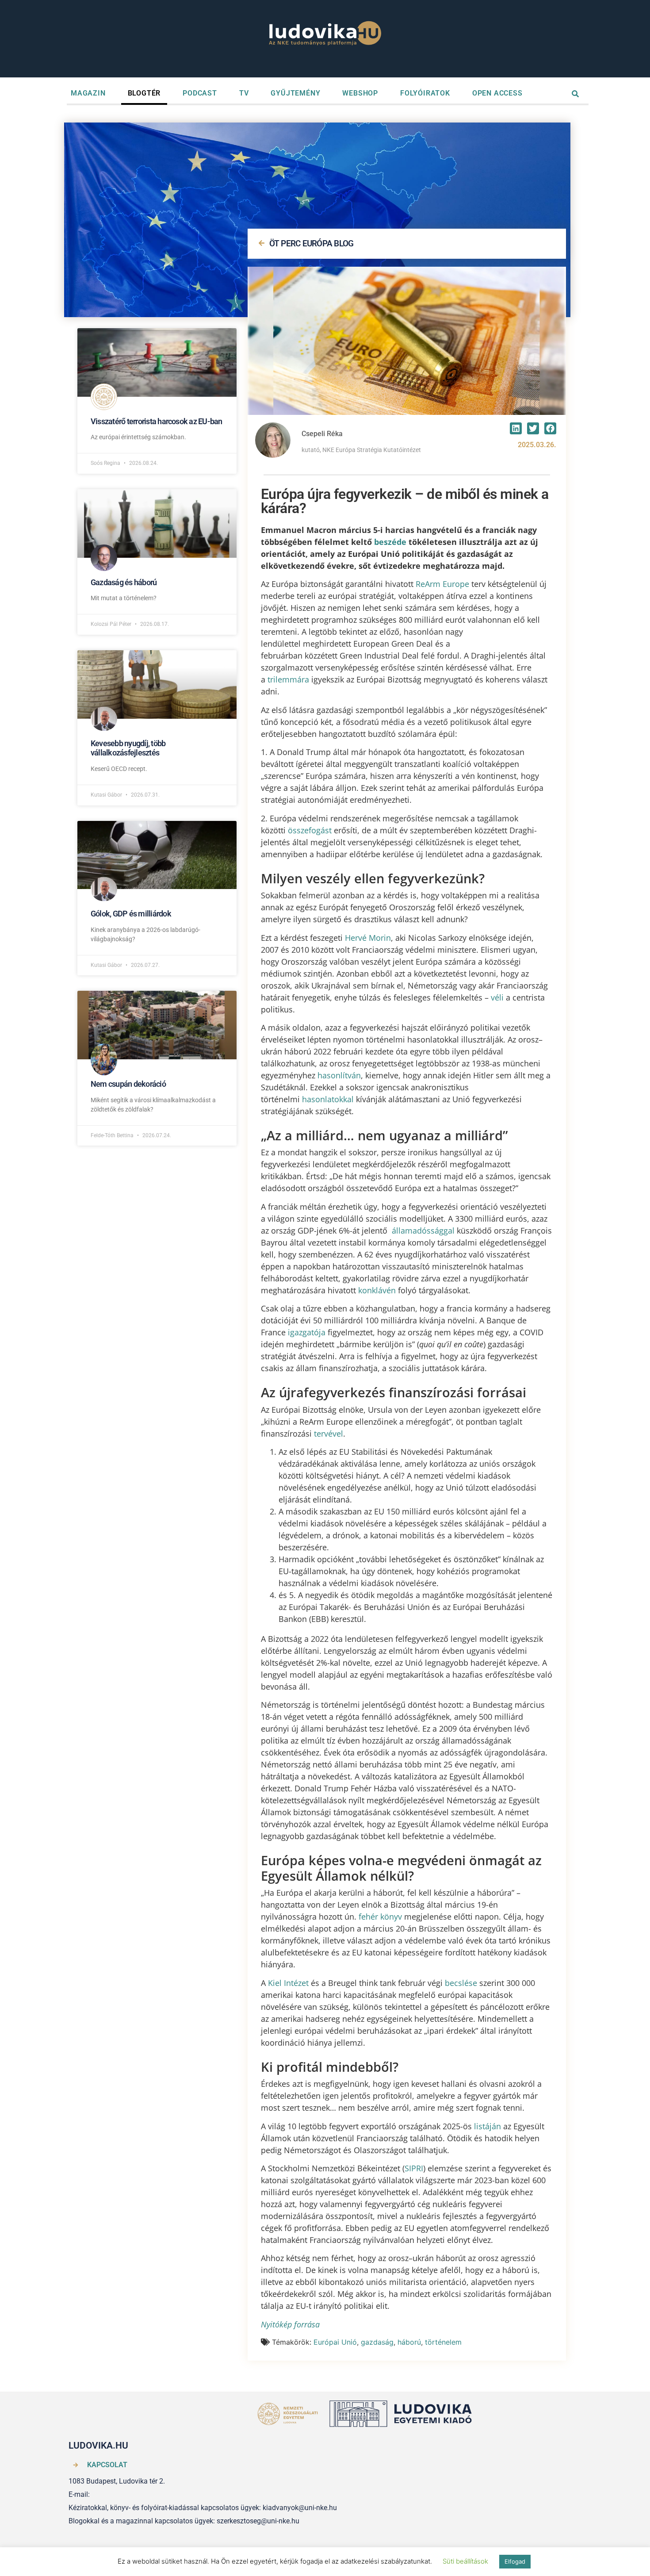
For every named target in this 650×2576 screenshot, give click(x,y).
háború (409, 2342)
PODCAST (200, 93)
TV (244, 93)
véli (497, 997)
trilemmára (288, 679)
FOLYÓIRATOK (425, 93)
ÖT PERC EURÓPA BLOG (312, 243)
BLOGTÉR (144, 93)
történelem (443, 2342)
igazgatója (307, 1332)
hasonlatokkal (328, 1099)
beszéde (390, 542)
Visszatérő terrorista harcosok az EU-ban (157, 421)
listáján (487, 2126)
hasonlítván (339, 1075)
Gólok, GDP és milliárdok (131, 914)
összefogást (310, 830)
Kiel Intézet (288, 1983)
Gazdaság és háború (124, 582)
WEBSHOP (360, 93)
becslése (461, 1983)
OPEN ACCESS (497, 93)
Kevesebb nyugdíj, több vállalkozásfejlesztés (128, 748)
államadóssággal (423, 1230)
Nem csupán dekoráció (128, 1084)
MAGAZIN (88, 93)
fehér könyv (380, 1917)
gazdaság (377, 2342)
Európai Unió (335, 2342)
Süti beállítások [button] (465, 2561)
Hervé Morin (368, 938)
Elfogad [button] (515, 2561)
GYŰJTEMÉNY (295, 93)
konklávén (377, 1290)
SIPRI (414, 2168)
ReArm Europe (442, 584)
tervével (329, 1434)
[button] (516, 428)
